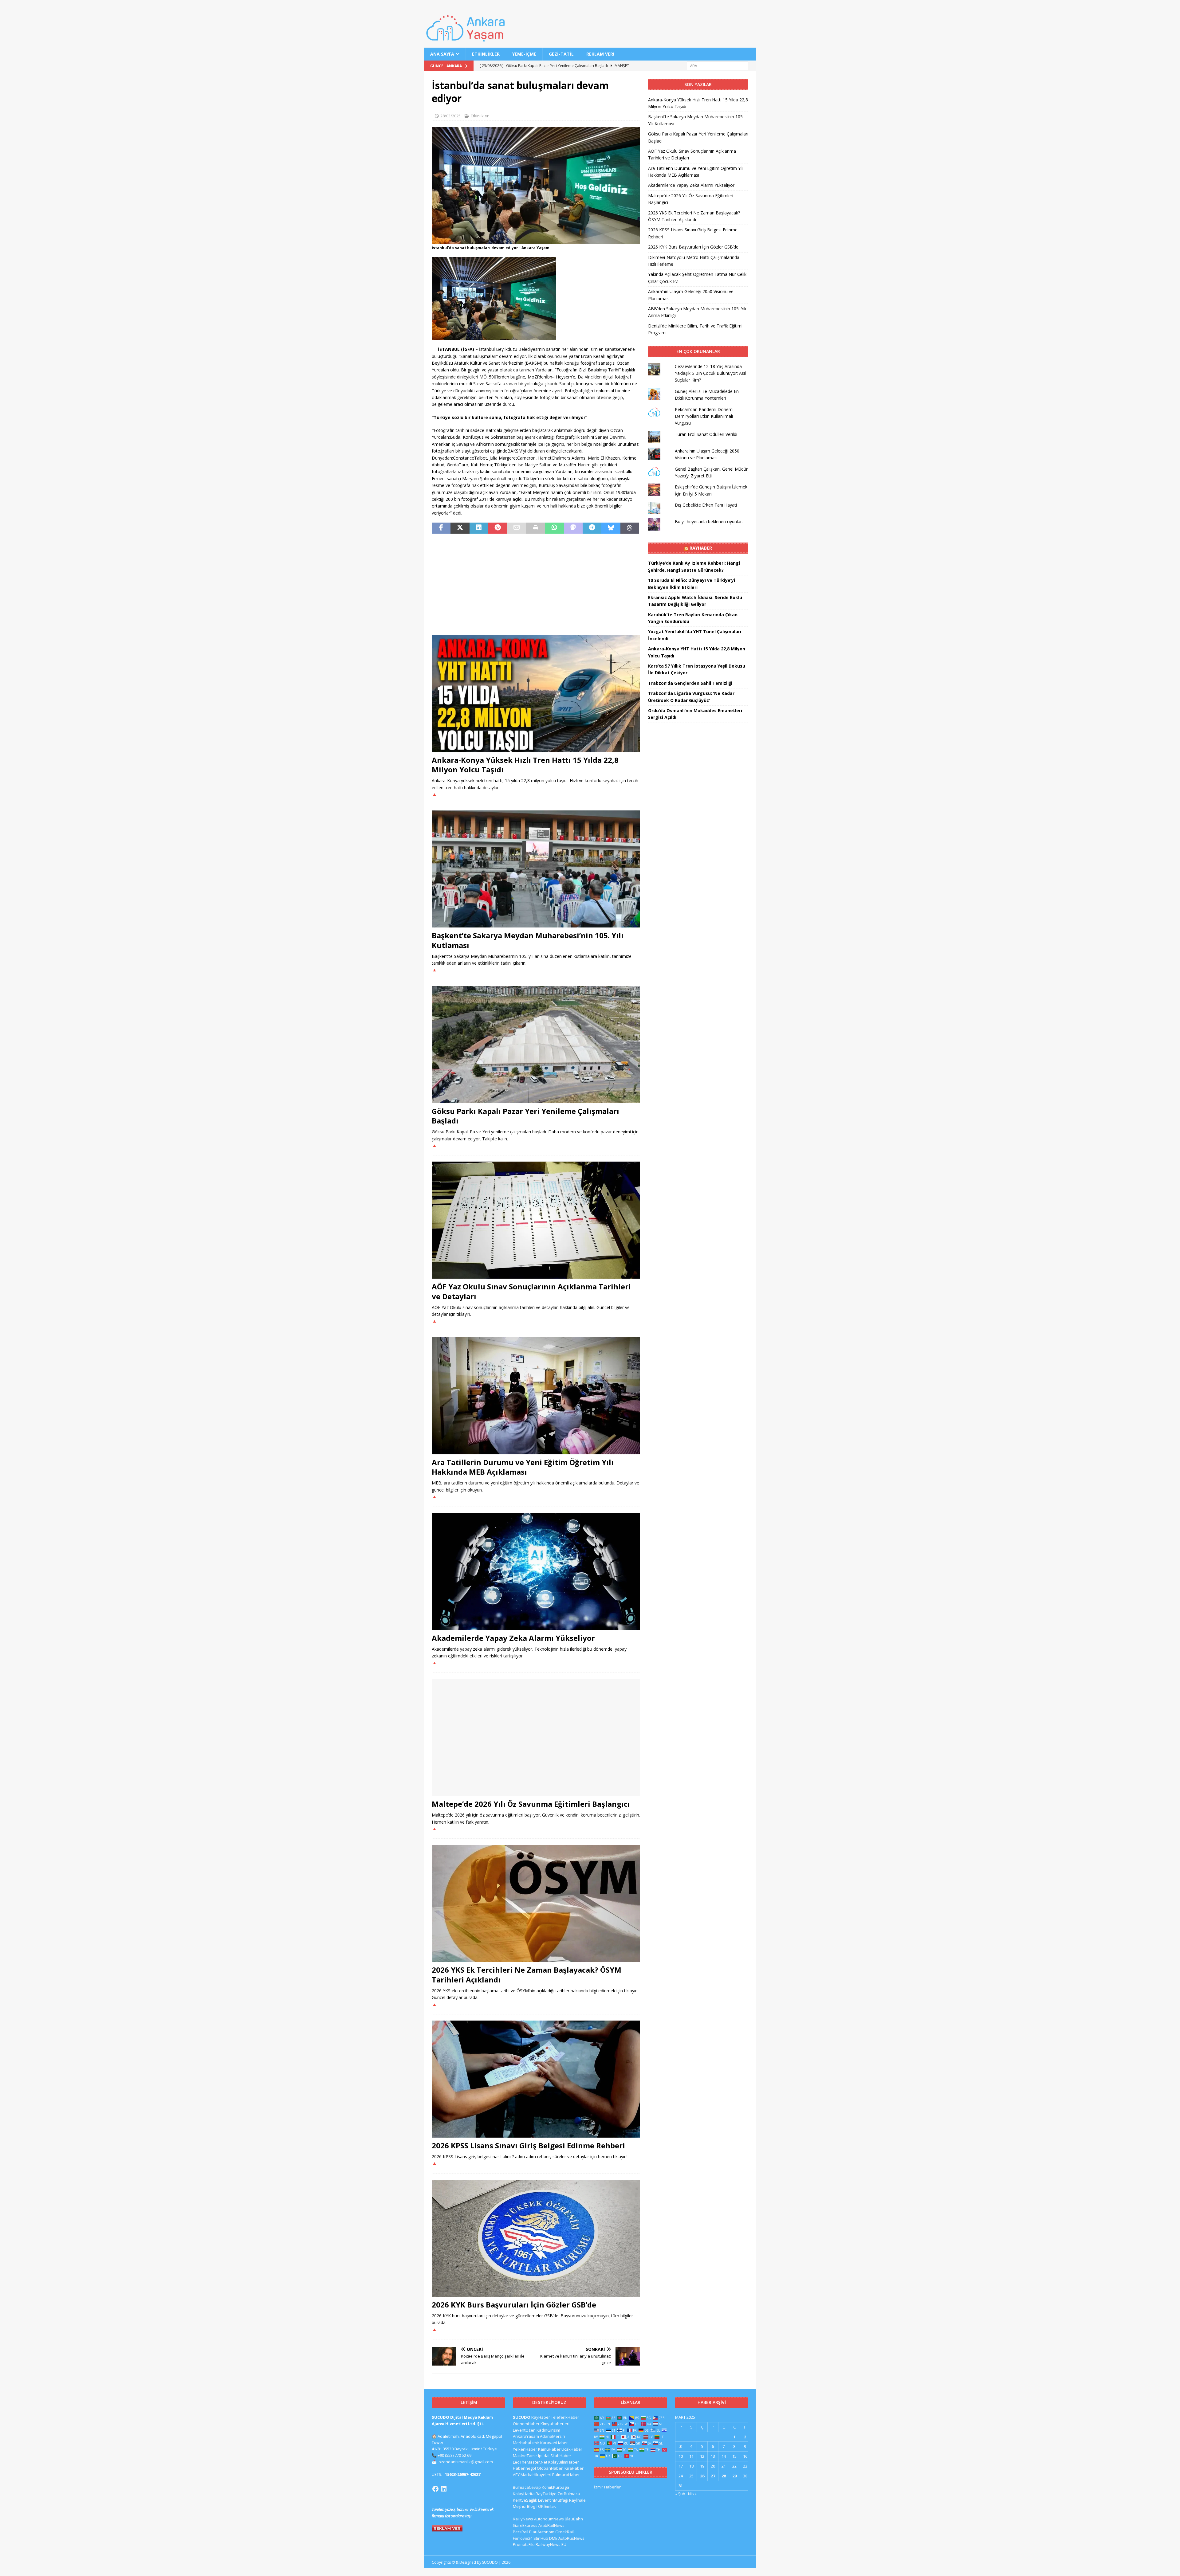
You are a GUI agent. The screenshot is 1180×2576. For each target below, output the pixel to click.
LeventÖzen (524, 2430)
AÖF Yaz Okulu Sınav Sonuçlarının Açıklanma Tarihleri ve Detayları (531, 1291)
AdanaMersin (553, 2436)
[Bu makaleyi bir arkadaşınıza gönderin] (516, 528)
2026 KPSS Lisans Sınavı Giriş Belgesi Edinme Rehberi (528, 2145)
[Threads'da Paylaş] (630, 528)
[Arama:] (718, 66)
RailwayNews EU (551, 2544)
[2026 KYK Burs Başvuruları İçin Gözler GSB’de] (536, 2238)
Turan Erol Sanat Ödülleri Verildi (706, 434)
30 (745, 2476)
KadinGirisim (548, 2430)
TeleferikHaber (565, 2417)
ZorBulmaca (569, 2494)
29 (734, 2476)
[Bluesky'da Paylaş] (611, 528)
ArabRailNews (551, 2525)
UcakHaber (572, 2449)
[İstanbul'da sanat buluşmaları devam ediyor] (536, 240)
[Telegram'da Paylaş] (592, 528)
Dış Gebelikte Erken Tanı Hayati (706, 505)
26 (702, 2476)
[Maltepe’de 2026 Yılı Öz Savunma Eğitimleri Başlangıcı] (536, 1737)
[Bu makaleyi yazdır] (535, 528)
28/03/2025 (450, 116)
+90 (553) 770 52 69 (454, 2455)
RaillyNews (523, 2519)
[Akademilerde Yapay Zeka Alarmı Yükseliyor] (536, 1572)
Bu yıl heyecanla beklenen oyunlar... (710, 521)
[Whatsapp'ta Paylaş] (554, 528)
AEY (516, 2475)
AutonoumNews (549, 2519)
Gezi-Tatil (561, 54)
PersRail (521, 2532)
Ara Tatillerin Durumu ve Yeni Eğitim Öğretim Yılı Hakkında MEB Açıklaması (523, 1467)
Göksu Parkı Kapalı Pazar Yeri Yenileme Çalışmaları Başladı (525, 1116)
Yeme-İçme (524, 54)
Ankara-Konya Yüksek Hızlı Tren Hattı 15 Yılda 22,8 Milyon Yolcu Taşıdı (525, 765)
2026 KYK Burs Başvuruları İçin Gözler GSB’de (514, 2305)
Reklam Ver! (600, 54)
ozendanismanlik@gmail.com (466, 2462)
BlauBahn (574, 2519)
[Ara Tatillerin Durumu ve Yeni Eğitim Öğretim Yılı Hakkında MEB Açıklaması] (536, 1396)
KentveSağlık (525, 2500)
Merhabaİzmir (526, 2443)
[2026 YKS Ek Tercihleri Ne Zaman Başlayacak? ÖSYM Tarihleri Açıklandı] (536, 1903)
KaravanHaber (554, 2443)
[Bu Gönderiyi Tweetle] (460, 528)
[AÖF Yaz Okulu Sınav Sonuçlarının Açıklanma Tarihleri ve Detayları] (536, 1220)
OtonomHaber (526, 2424)
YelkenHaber (525, 2449)
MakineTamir (525, 2456)
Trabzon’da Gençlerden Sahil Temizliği (690, 683)
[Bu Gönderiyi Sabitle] (498, 528)
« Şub (680, 2494)
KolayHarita (524, 2494)
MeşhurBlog (524, 2506)
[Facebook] (435, 2489)
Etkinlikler (486, 54)
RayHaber (701, 548)
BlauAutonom (542, 2532)
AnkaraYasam (526, 2436)
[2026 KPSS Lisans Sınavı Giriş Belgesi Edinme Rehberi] (536, 2079)
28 (724, 2476)
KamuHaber (549, 2449)
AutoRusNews (571, 2538)
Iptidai (544, 2456)
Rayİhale (577, 2500)
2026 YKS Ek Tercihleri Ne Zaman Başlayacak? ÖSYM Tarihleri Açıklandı (527, 1974)
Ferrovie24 (523, 2538)
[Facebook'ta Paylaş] (441, 528)
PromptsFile (524, 2544)
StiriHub (541, 2538)
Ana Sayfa (442, 54)
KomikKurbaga (555, 2487)
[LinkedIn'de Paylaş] (479, 528)
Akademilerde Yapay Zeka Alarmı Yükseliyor (513, 1638)
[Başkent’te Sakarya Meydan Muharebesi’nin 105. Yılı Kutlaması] (536, 869)
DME (553, 2538)
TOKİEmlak (546, 2506)
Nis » (692, 2494)
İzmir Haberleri (608, 2487)
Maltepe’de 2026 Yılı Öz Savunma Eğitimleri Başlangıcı (531, 1804)
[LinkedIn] (444, 2489)
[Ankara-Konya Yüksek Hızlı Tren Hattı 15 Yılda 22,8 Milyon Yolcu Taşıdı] (536, 694)
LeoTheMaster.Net (530, 2462)
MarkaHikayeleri (536, 2475)
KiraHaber (574, 2468)
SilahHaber (561, 2456)
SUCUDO (522, 2417)
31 (681, 2486)
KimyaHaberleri (555, 2424)
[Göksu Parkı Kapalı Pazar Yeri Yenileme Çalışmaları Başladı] (536, 1045)
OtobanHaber (550, 2468)
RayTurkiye (546, 2494)
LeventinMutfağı (553, 2500)
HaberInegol (524, 2468)
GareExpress (525, 2525)
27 (713, 2476)
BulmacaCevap (527, 2487)
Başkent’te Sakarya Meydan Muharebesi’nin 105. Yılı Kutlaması (528, 940)
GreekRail (564, 2532)
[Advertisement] (536, 584)
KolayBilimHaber (564, 2462)
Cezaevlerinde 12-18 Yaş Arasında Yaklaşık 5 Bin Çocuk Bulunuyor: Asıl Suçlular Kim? (710, 373)
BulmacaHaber (566, 2475)
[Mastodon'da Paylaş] (573, 528)
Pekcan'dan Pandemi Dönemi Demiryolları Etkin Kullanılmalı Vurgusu (704, 416)
